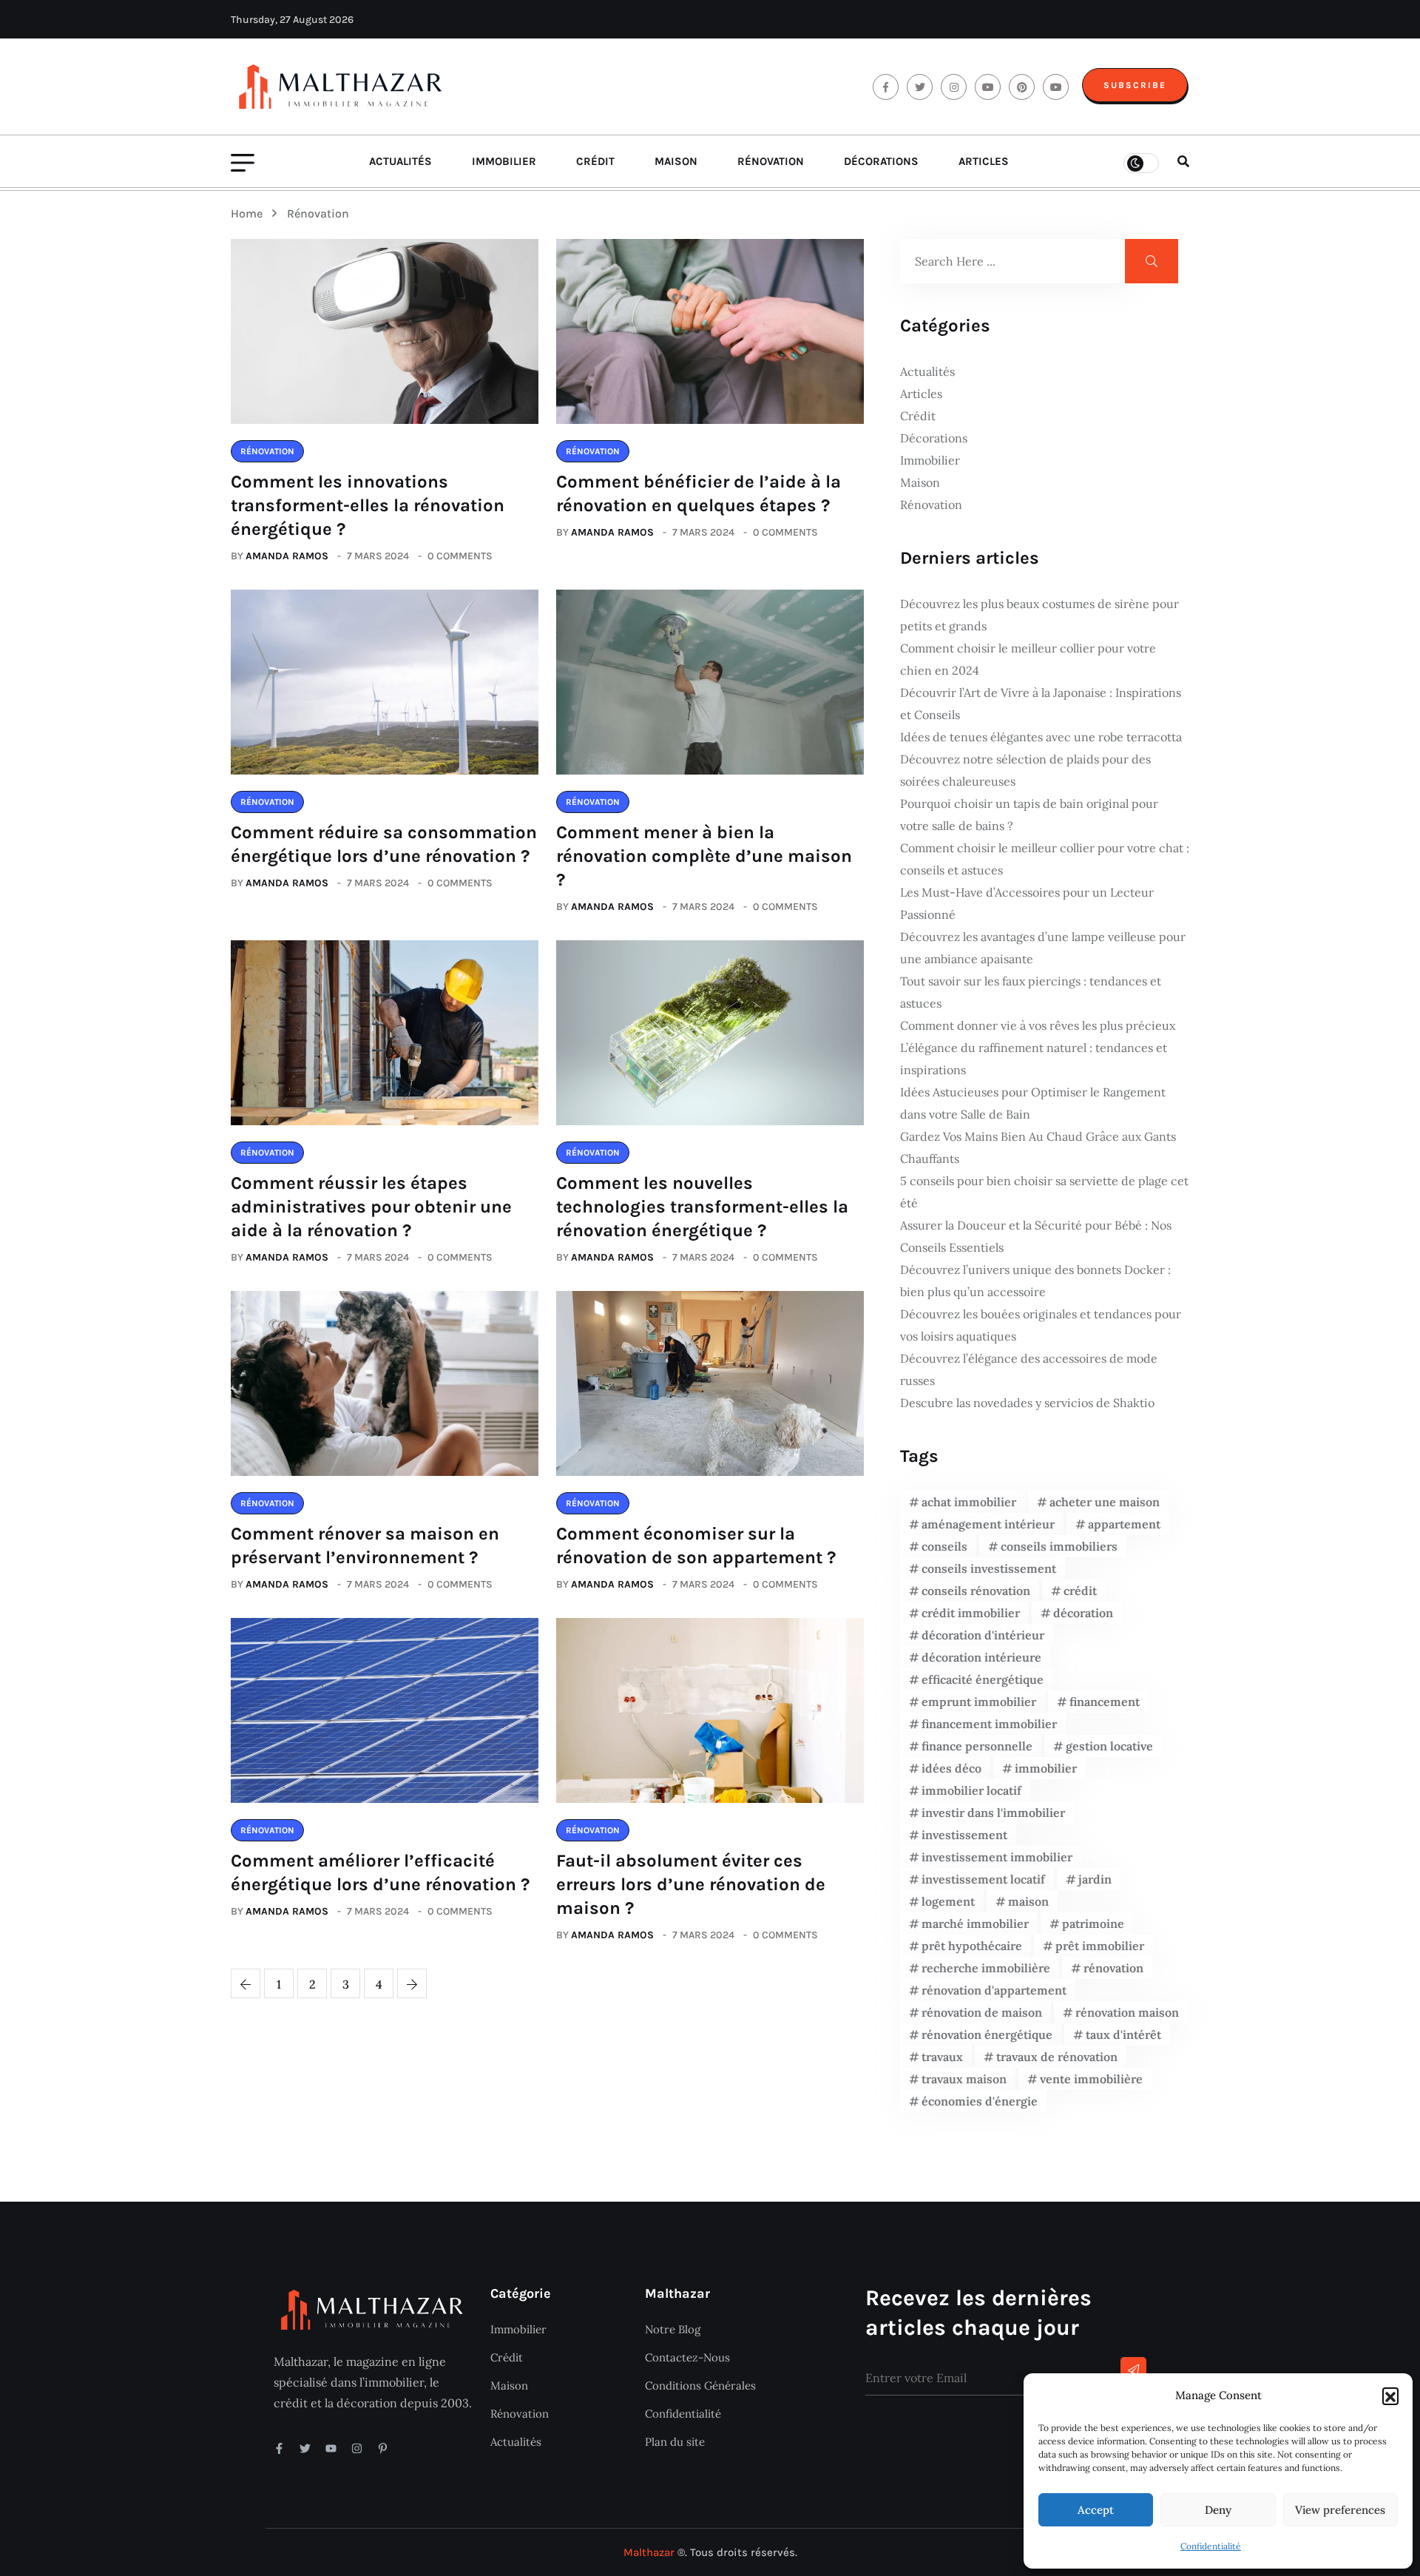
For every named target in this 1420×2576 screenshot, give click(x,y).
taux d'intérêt (1123, 2034)
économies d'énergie (980, 2101)
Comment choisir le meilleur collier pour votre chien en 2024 (1028, 659)
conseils (944, 1546)
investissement (964, 1835)
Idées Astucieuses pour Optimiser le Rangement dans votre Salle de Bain (1033, 1103)
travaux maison (964, 2079)
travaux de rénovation (1057, 2057)
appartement (1124, 1524)
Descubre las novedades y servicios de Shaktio (1027, 1403)
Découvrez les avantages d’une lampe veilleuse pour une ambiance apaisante (1043, 948)
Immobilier (504, 161)
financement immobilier (989, 1724)
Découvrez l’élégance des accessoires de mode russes (1029, 1369)
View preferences (1340, 2510)
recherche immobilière (986, 1968)
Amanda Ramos (287, 556)
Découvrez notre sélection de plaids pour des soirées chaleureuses (1025, 770)
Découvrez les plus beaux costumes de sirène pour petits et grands (1039, 615)
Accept (1096, 2510)
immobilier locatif (971, 1790)
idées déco (951, 1768)
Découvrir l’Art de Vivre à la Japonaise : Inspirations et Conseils (1041, 704)
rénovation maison (1127, 2012)
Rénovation (771, 161)
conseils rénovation (976, 1591)
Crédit (595, 161)
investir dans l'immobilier (993, 1813)
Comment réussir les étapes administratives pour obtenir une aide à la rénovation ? (371, 1207)
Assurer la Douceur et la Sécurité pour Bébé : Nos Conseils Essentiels (1036, 1236)
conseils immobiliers (1059, 1546)
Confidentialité (1211, 2546)
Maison (676, 161)
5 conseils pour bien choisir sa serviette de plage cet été (1044, 1192)
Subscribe (1135, 85)
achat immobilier (969, 1502)
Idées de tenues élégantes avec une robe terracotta (1041, 737)
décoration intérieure (981, 1657)
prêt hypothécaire (972, 1946)
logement (948, 1901)
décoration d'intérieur (983, 1635)
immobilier (1046, 1768)
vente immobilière (1091, 2079)
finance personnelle (977, 1746)
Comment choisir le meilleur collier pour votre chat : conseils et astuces (1045, 859)
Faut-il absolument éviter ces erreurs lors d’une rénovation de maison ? (691, 1884)
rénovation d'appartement (994, 1990)
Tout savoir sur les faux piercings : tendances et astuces (1031, 992)
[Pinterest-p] (383, 2448)
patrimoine (1093, 1923)
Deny (1218, 2510)
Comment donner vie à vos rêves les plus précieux (1038, 1025)
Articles (984, 161)
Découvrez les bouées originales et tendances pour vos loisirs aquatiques (1041, 1325)
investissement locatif (983, 1879)
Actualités (400, 161)
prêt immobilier (1100, 1946)
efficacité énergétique (983, 1679)
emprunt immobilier (979, 1702)
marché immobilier (975, 1923)
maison (1028, 1901)
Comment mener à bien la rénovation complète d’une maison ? (704, 856)
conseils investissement (989, 1568)
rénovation (1113, 1968)
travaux (942, 2057)
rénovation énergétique (987, 2034)
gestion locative (1109, 1746)
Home (250, 213)
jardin (1095, 1879)
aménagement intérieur (988, 1524)
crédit (1080, 1591)
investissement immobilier (997, 1857)
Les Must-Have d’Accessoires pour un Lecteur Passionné (1027, 903)
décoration (1083, 1613)
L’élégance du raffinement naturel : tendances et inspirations (1034, 1059)
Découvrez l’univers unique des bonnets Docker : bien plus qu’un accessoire (1035, 1281)
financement (1105, 1702)
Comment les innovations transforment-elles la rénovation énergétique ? (368, 505)
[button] (1390, 2395)
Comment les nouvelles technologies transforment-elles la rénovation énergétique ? (702, 1207)
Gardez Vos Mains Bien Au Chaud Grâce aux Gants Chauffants (1038, 1147)
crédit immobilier (971, 1613)
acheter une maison (1105, 1502)
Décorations (881, 161)
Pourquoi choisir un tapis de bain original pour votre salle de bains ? (1029, 815)
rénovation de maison (982, 2012)
